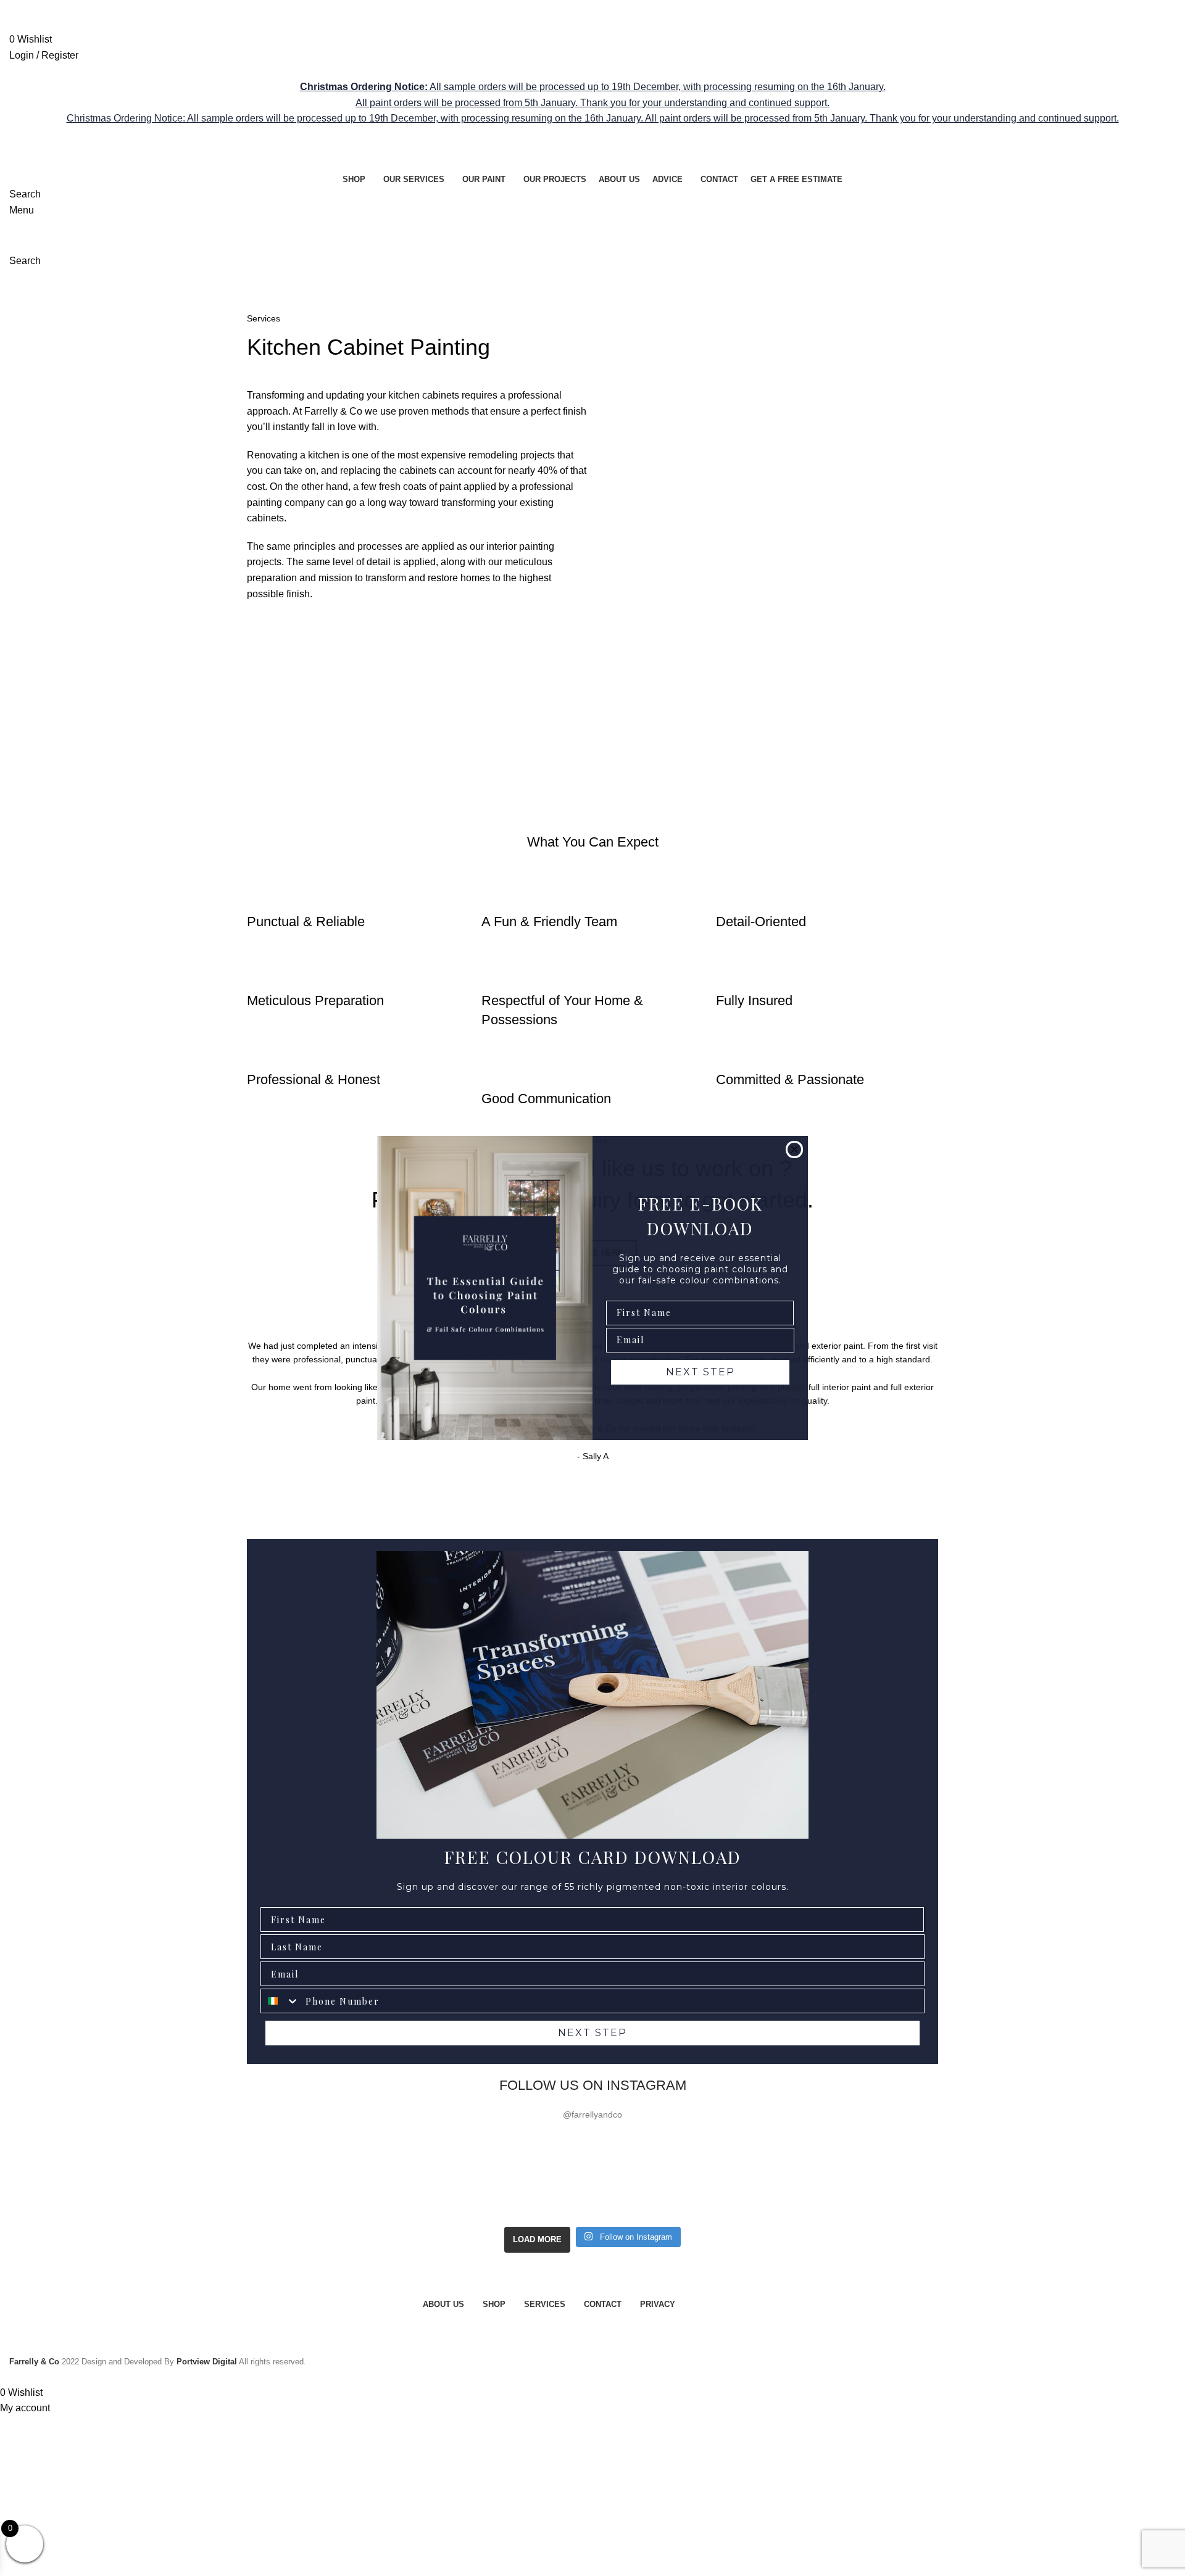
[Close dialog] (794, 1149)
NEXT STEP (701, 1372)
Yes (1075, 2465)
